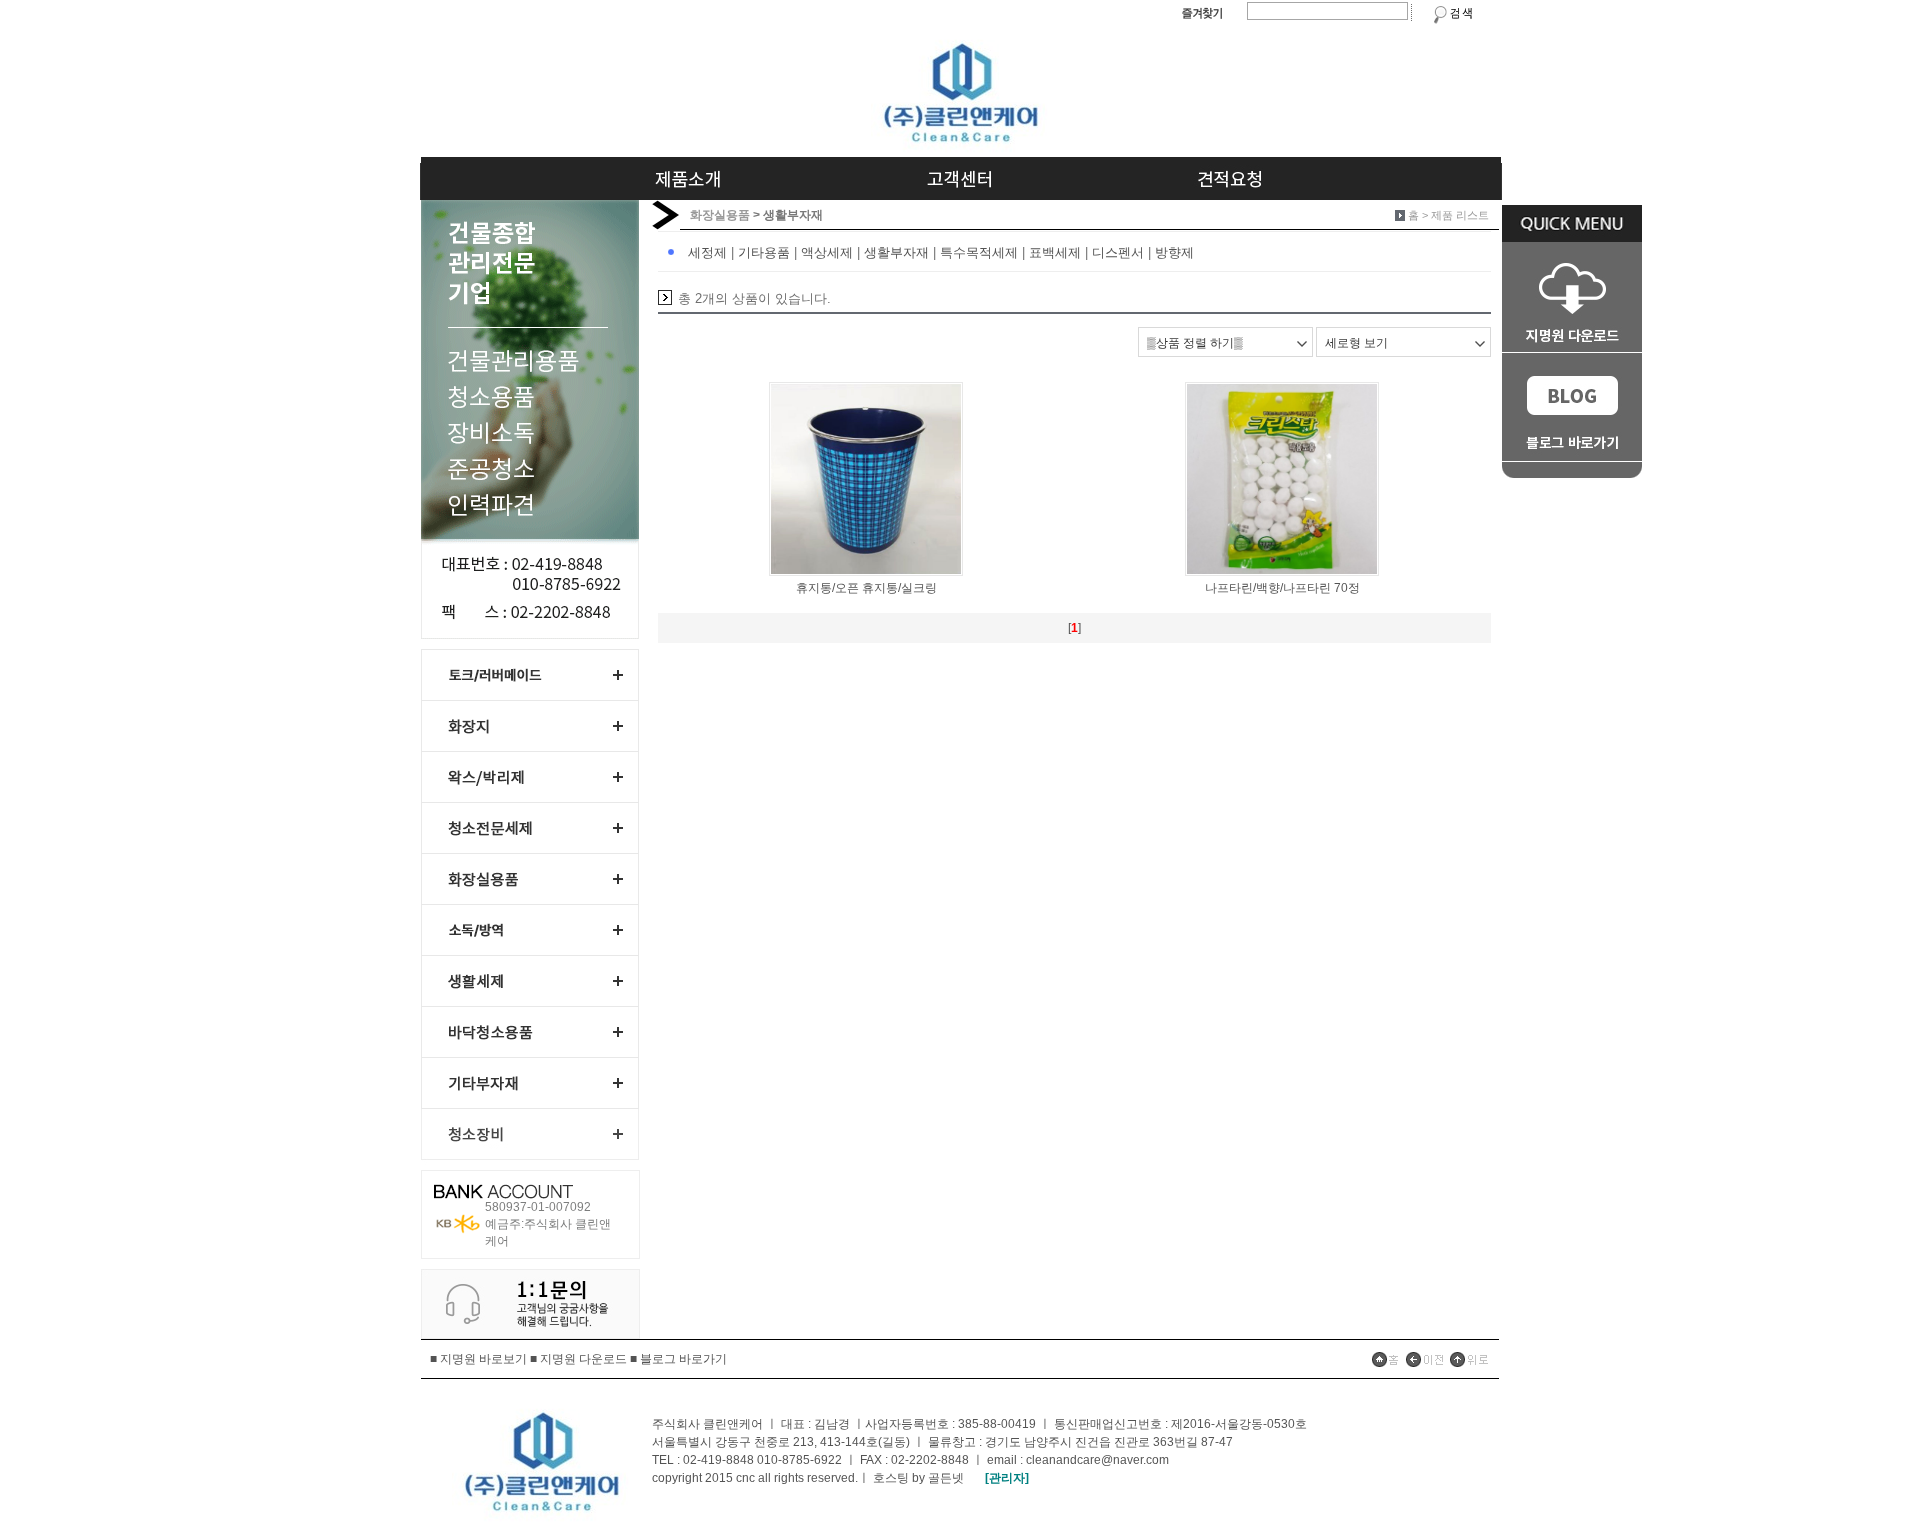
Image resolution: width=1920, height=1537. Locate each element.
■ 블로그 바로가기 (678, 1359)
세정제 (707, 252)
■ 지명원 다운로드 (578, 1359)
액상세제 (827, 252)
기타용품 (764, 252)
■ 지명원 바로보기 (478, 1359)
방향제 (1174, 252)
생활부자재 (896, 252)
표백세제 (1055, 252)
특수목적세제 (979, 252)
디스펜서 (1118, 252)
